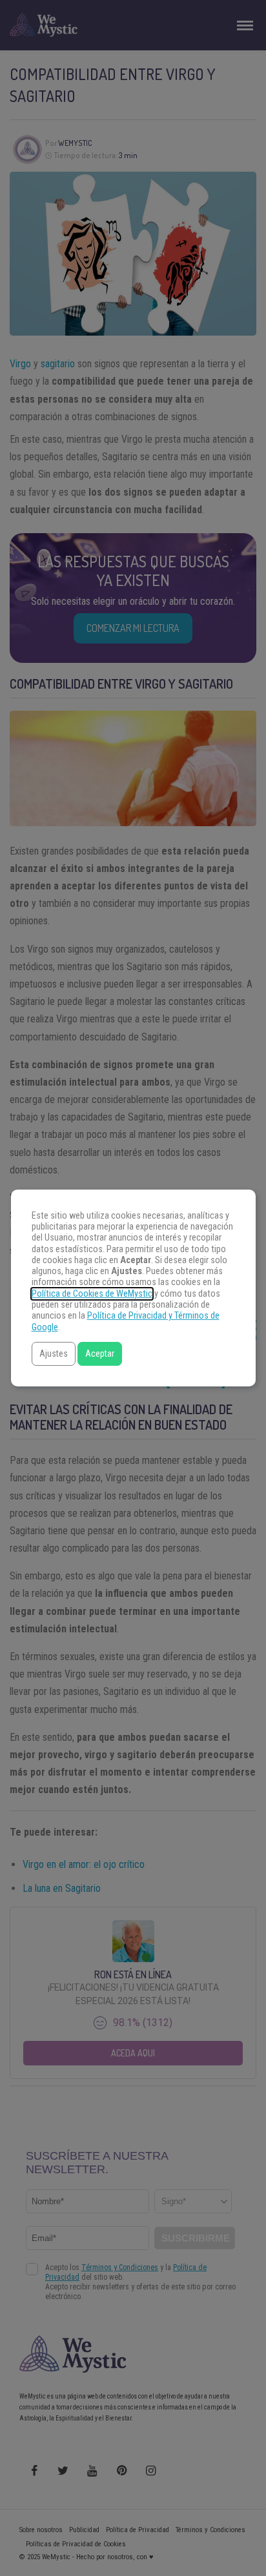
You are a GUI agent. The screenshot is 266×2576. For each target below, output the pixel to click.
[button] (54, 1354)
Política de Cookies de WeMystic (92, 1294)
